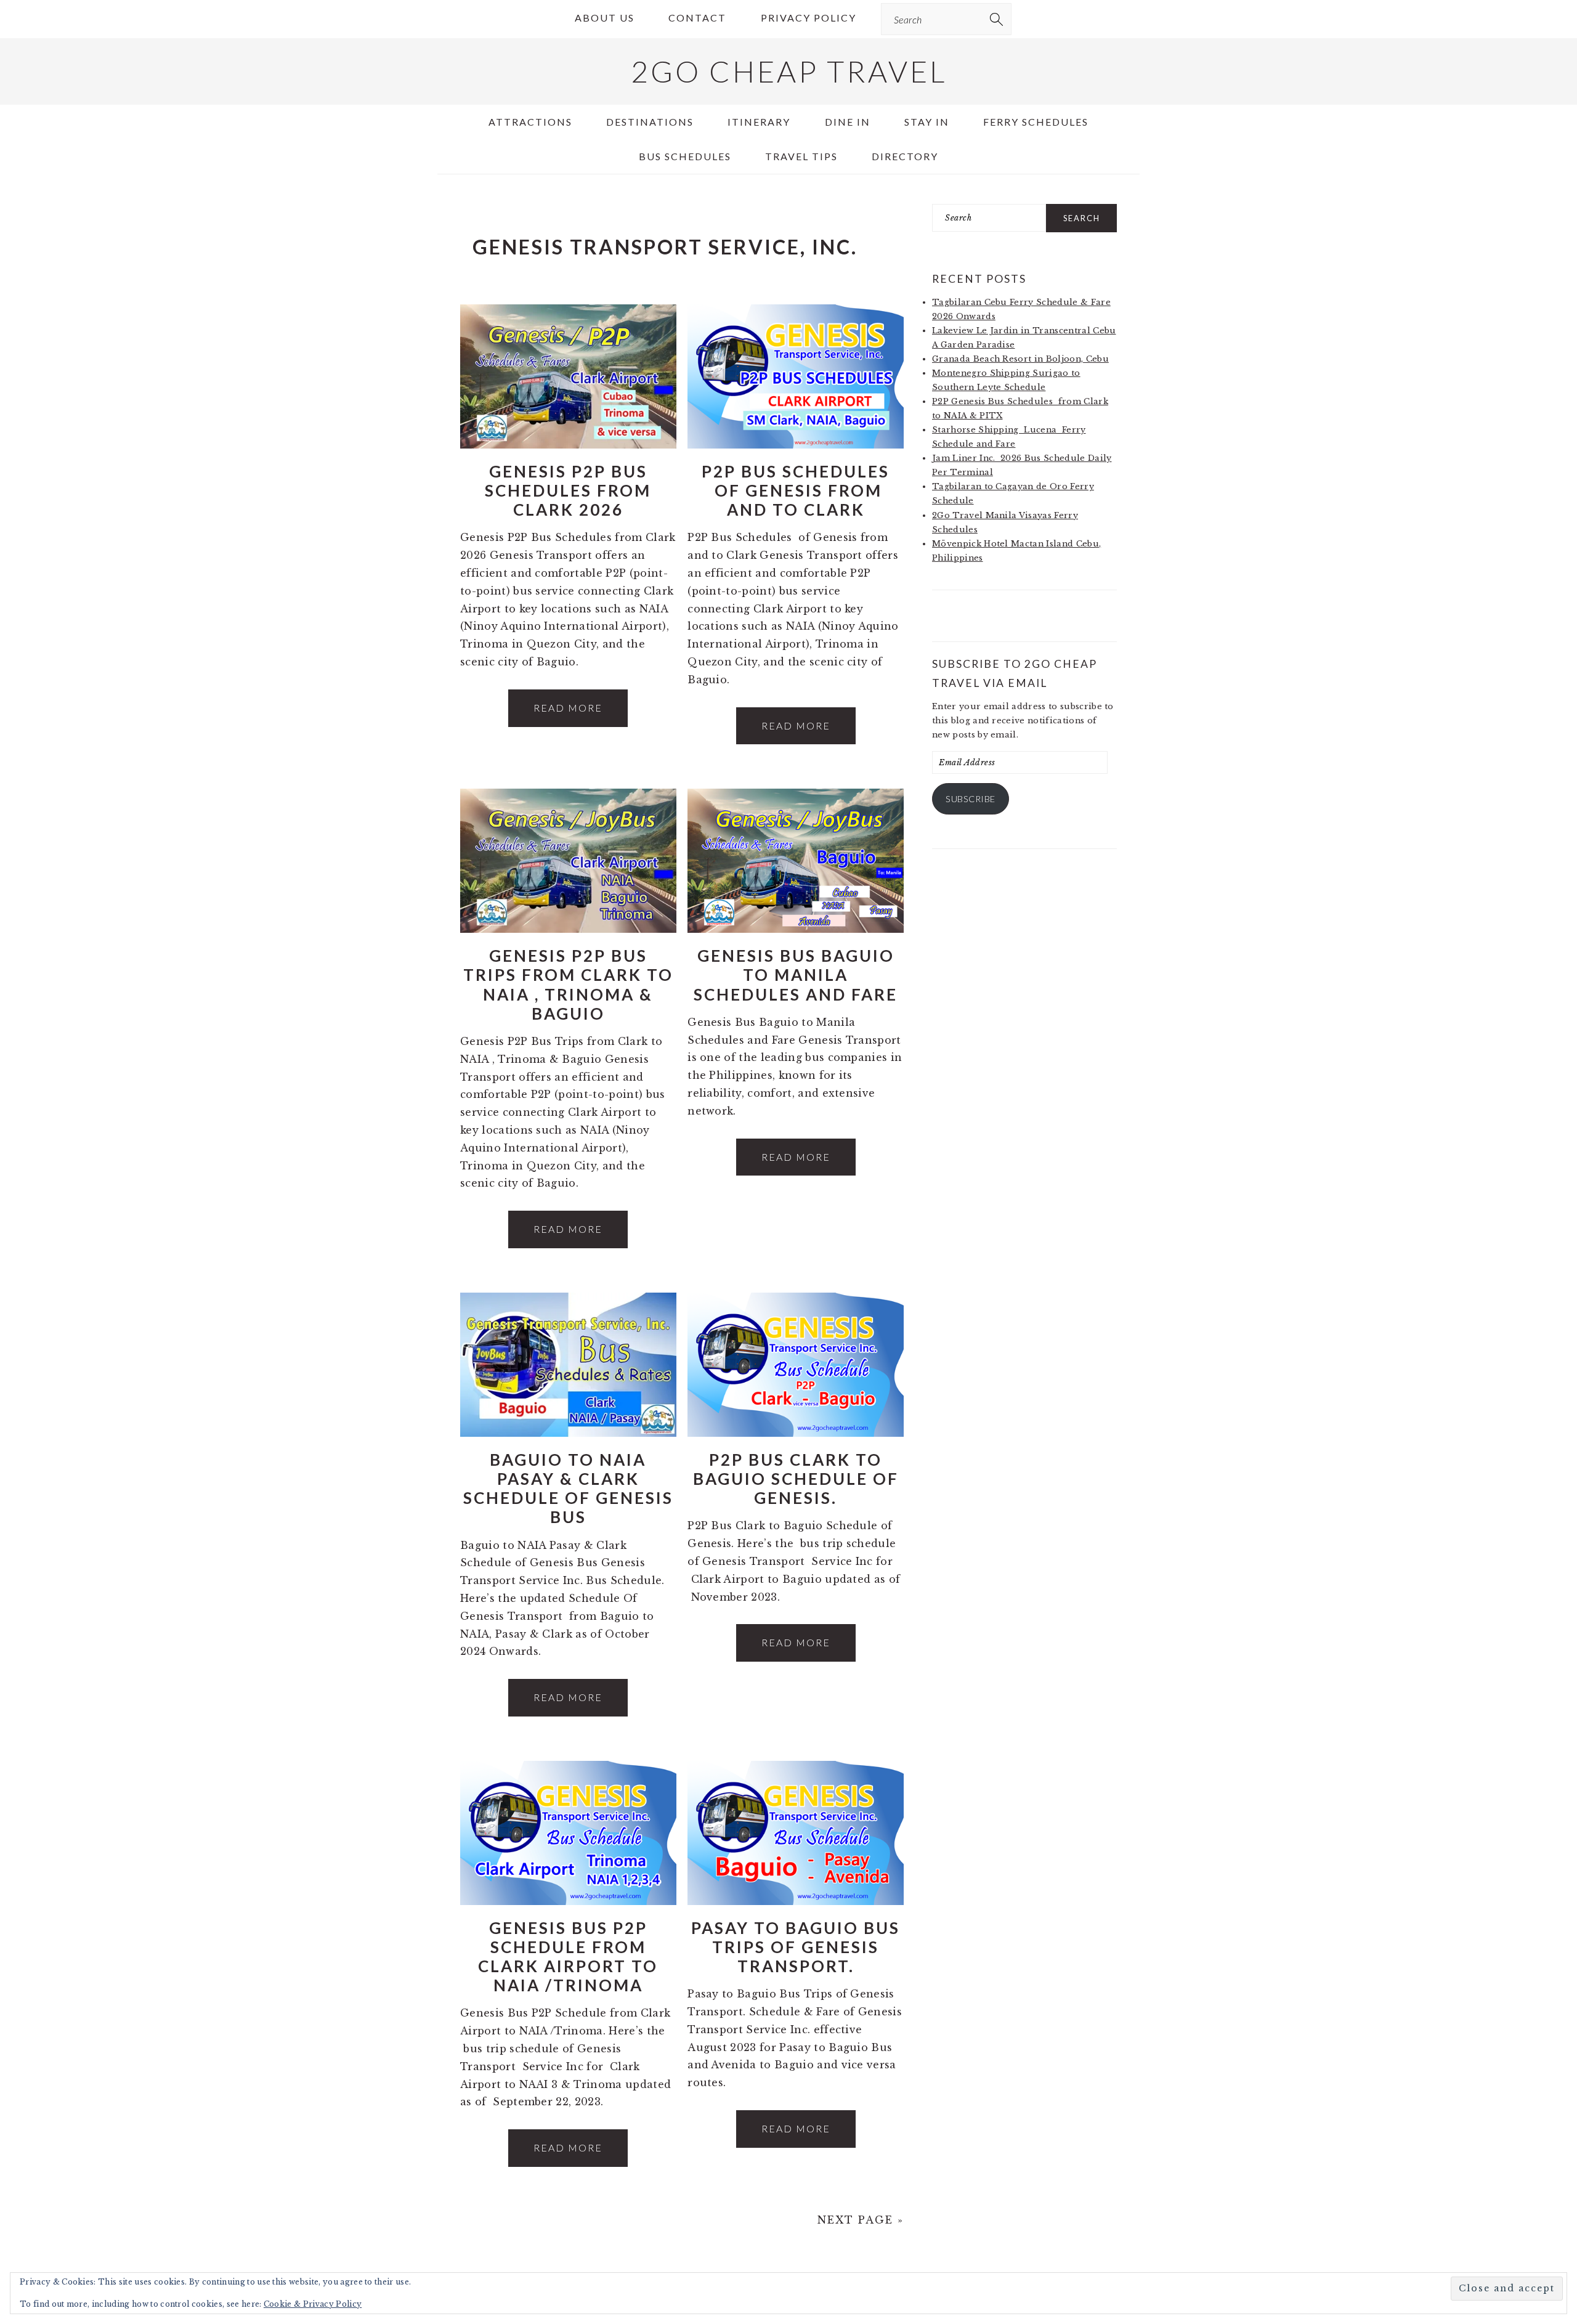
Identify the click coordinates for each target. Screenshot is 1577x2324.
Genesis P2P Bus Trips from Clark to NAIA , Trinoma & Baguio (568, 985)
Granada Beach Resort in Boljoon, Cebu (1020, 359)
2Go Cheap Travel (789, 71)
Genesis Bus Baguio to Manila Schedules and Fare (796, 975)
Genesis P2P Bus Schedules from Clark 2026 (568, 490)
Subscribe (971, 799)
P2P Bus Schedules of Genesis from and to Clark (796, 490)
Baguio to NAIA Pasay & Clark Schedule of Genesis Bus (568, 1489)
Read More (568, 708)
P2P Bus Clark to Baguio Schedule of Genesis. (796, 1479)
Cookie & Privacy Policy (313, 2304)
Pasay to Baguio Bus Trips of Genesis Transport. (796, 1947)
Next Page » (861, 2220)
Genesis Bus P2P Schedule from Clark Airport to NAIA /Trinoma (568, 1957)
